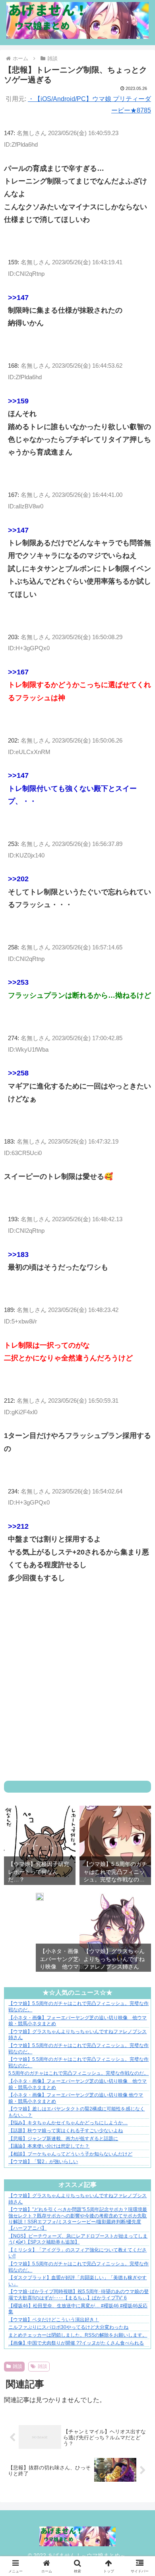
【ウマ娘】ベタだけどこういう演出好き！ (54, 2320)
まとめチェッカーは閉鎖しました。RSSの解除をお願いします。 (78, 2335)
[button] (139, 1647)
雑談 (17, 2366)
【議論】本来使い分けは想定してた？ (49, 2146)
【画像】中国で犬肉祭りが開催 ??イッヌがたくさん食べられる (76, 2343)
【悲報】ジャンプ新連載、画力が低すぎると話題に (63, 2139)
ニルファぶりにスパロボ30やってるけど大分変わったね (68, 2327)
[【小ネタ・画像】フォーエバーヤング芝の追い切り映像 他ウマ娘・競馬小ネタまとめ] (40, 1899)
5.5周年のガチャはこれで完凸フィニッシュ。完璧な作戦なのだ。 (78, 2073)
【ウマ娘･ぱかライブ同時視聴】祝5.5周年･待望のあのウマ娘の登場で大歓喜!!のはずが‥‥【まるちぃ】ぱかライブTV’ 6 (78, 2295)
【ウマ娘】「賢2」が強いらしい (43, 2162)
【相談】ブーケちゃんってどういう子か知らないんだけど (70, 2154)
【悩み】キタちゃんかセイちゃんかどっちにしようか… (68, 2123)
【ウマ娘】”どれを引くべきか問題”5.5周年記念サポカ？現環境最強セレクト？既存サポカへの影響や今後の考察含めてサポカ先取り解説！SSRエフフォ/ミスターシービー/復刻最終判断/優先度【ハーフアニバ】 (78, 2219)
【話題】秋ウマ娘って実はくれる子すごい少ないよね (66, 2131)
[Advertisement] (77, 1692)
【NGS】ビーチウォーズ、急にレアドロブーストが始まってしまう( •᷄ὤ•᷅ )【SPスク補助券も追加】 (78, 2239)
